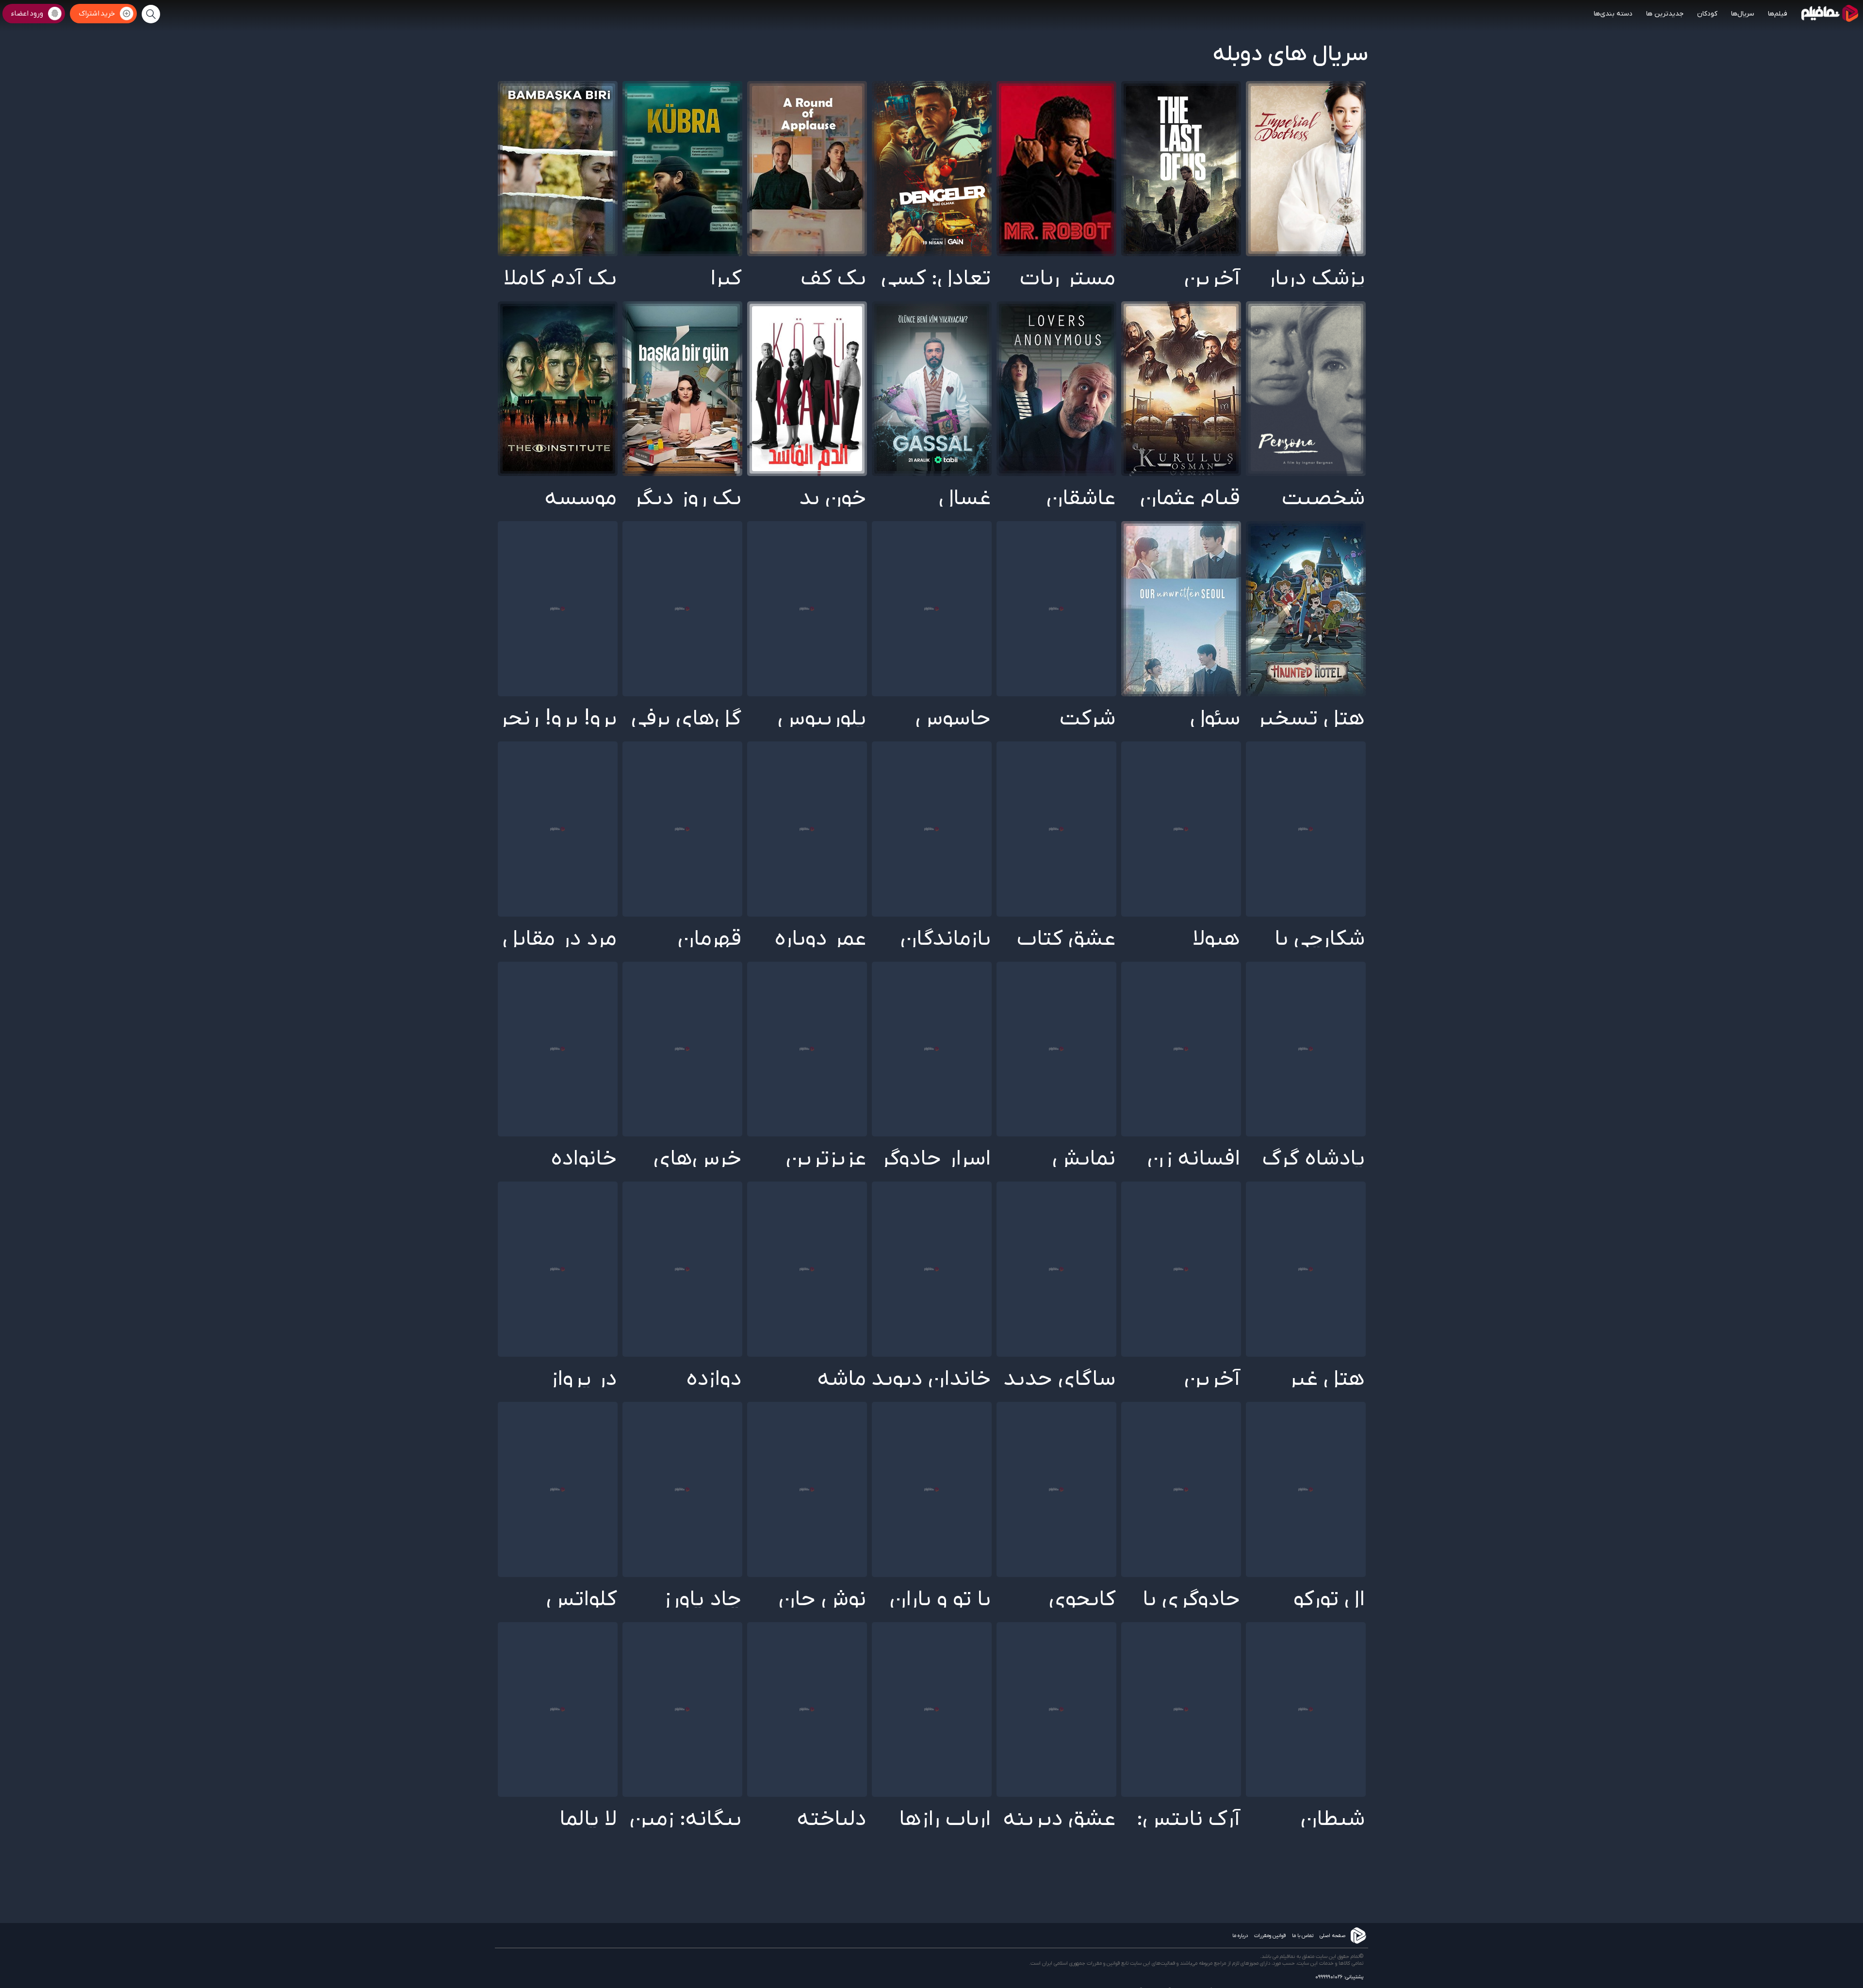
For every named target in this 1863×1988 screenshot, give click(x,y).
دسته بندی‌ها (1613, 14)
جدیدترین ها (1665, 14)
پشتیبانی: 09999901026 (1339, 1977)
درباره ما (1240, 1936)
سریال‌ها (1743, 14)
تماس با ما (1303, 1936)
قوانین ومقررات (1270, 1936)
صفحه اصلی (1332, 1936)
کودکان (1707, 14)
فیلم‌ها (1778, 14)
